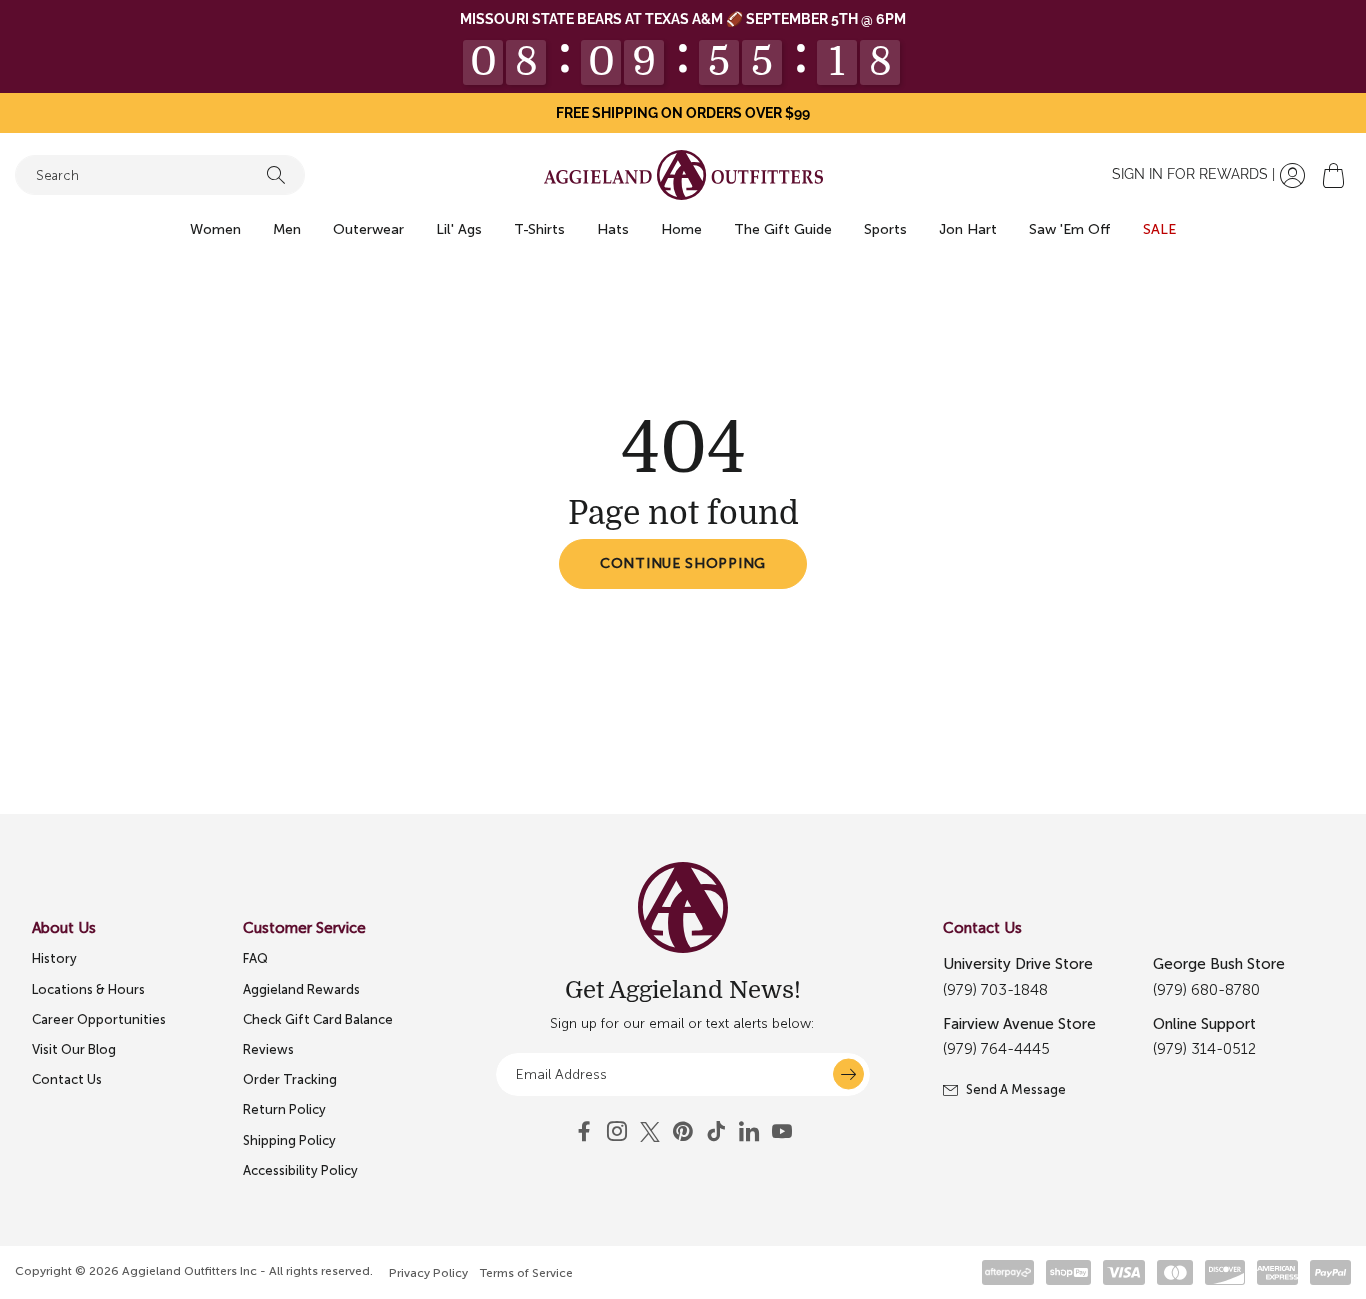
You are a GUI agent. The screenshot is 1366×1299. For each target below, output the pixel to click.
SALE (1159, 229)
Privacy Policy (428, 1273)
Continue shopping (683, 563)
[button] (1333, 175)
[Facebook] (584, 1132)
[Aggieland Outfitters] (683, 175)
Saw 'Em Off (1070, 229)
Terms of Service (526, 1273)
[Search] (276, 175)
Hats (613, 229)
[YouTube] (683, 1132)
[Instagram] (617, 1132)
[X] (650, 1132)
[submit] (848, 1074)
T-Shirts (539, 229)
